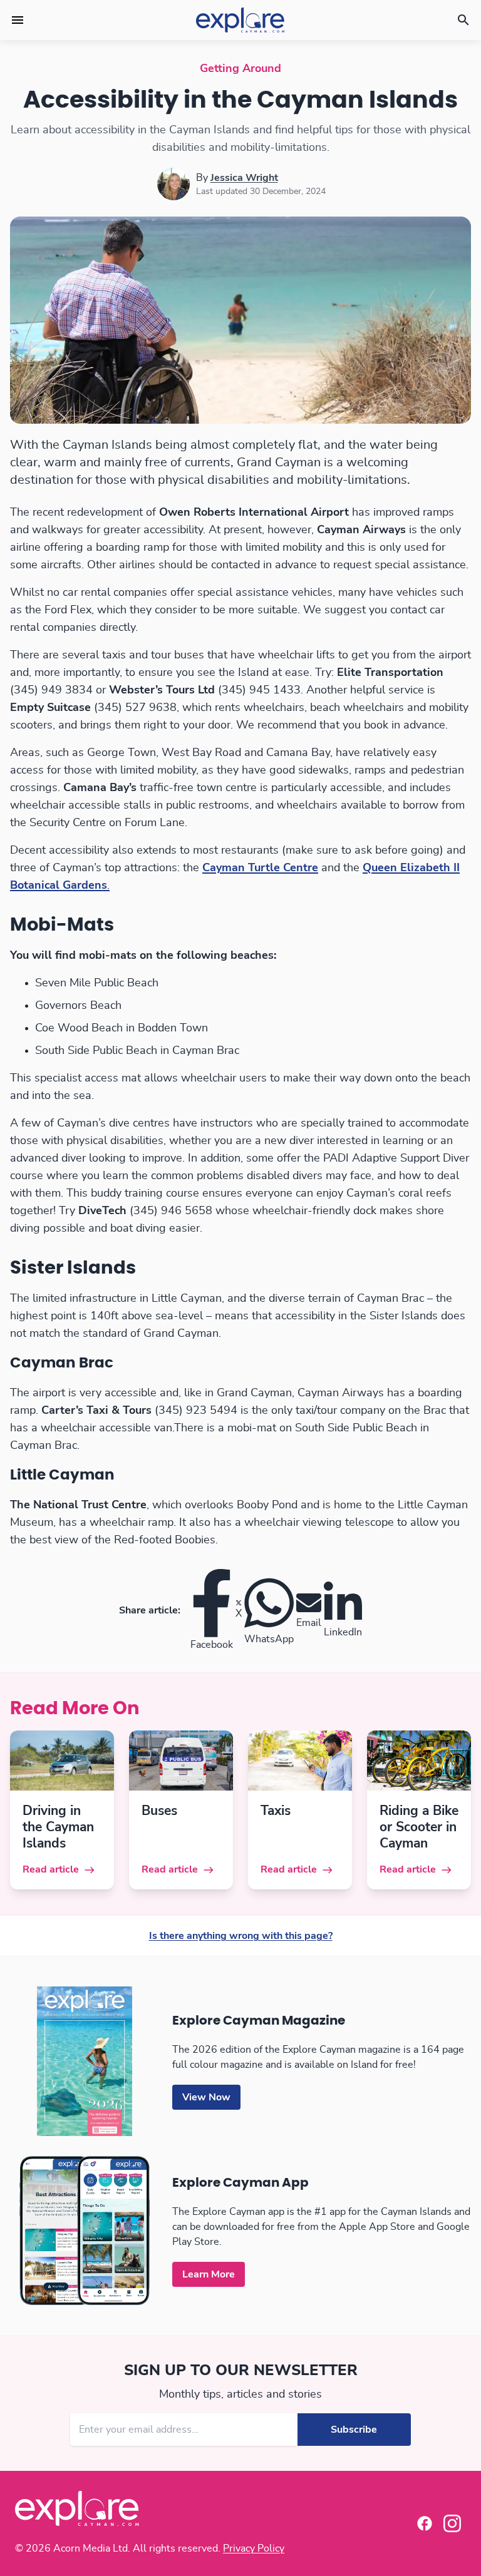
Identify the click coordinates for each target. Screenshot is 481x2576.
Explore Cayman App (240, 2183)
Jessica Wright (244, 178)
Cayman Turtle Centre (260, 868)
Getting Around (240, 69)
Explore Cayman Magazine (259, 2021)
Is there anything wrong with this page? (241, 1936)
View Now (206, 2097)
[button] (18, 20)
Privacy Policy (254, 2548)
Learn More (209, 2274)
